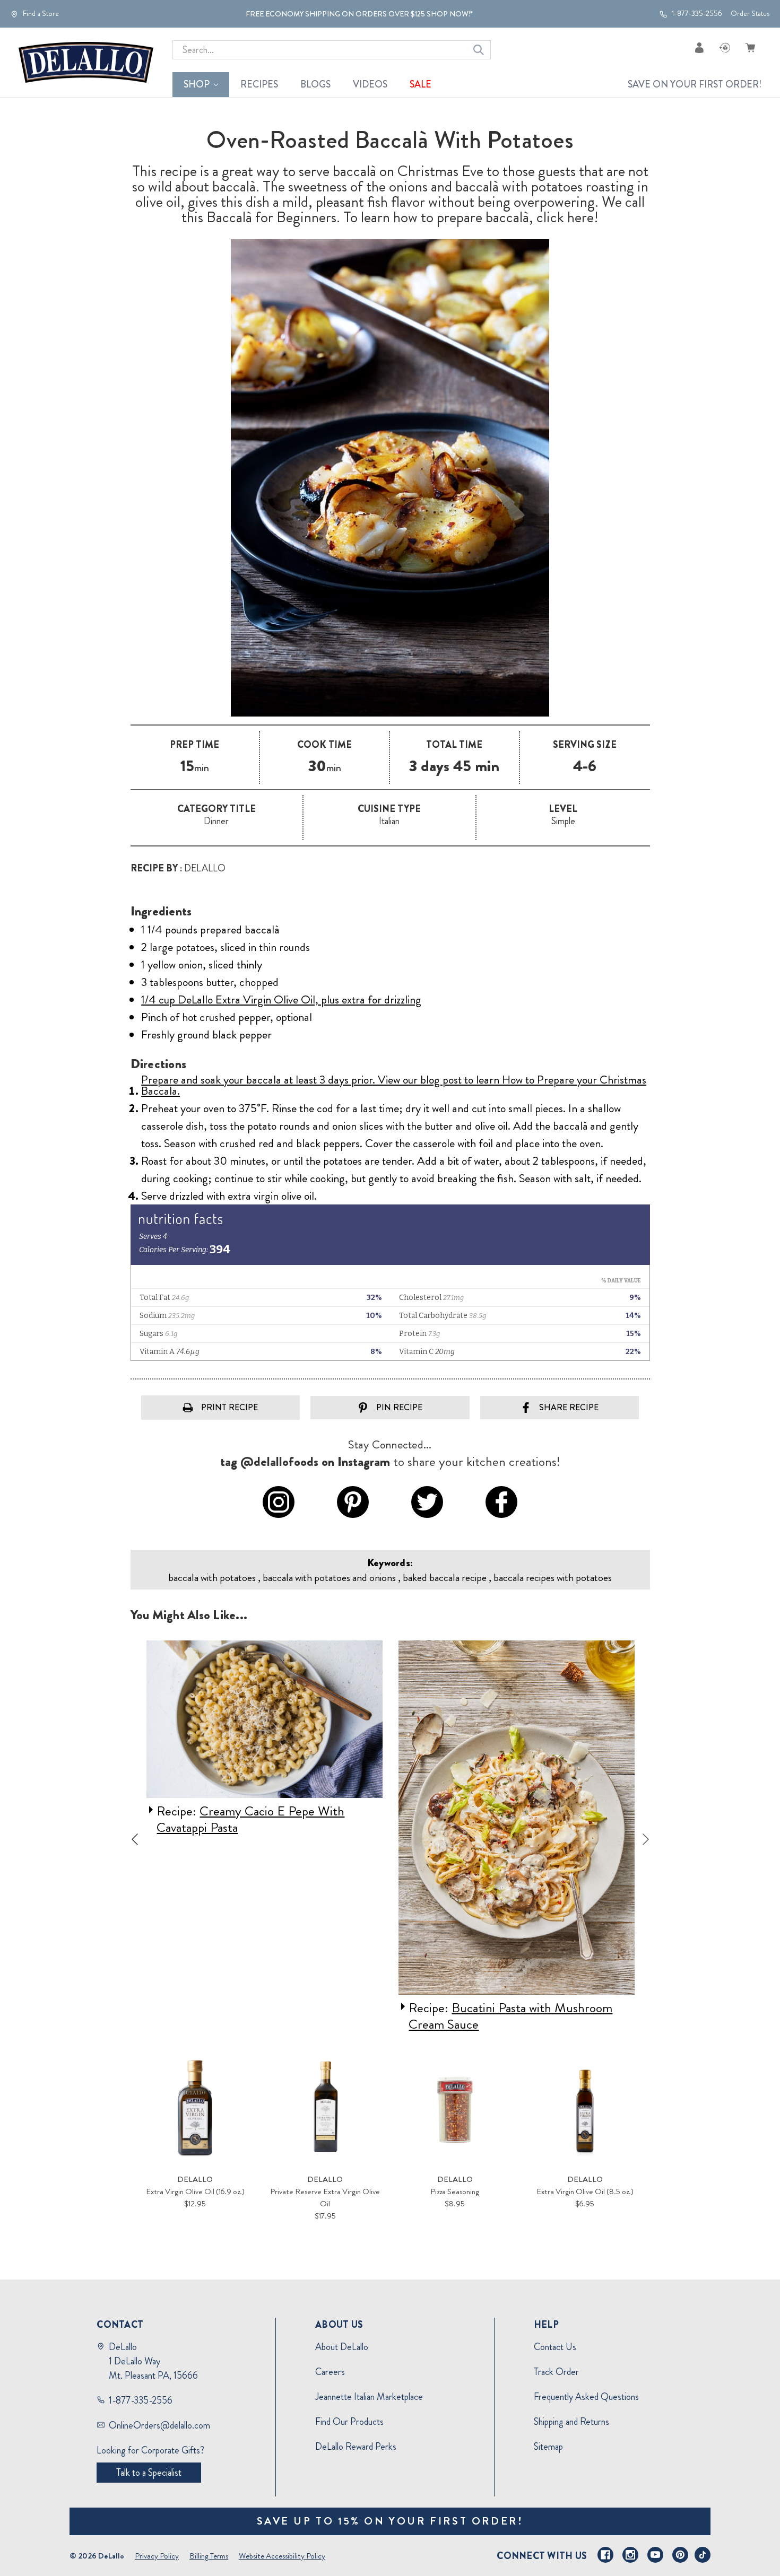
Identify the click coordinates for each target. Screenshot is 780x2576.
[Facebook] (605, 2555)
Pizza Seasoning (455, 2191)
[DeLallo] (86, 63)
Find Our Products (349, 2422)
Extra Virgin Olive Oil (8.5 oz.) (585, 2191)
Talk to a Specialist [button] (149, 2473)
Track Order (556, 2372)
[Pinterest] (680, 2555)
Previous (135, 1839)
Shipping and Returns (571, 2422)
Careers (330, 2372)
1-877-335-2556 (696, 14)
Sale (421, 84)
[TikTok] (703, 2555)
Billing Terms (209, 2556)
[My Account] (699, 47)
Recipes (259, 84)
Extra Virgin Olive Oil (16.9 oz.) (195, 2191)
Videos (370, 84)
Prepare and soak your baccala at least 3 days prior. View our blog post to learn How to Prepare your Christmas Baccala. (394, 1085)
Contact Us (555, 2347)
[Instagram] (630, 2555)
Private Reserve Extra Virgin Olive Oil (325, 2198)
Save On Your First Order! (695, 84)
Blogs (315, 84)
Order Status (750, 14)
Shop (197, 84)
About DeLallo (342, 2347)
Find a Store (40, 14)
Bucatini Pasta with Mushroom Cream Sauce (258, 2016)
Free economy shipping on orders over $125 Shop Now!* (359, 14)
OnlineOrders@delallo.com (159, 2425)
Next (646, 1839)
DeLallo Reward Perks (356, 2447)
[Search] (479, 50)
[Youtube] (655, 2555)
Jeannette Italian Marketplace (369, 2397)
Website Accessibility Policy (282, 2556)
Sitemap (548, 2447)
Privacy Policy (157, 2556)
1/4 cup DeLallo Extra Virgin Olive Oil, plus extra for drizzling (281, 999)
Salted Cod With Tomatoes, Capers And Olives (502, 2016)
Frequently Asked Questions (586, 2397)
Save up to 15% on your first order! (390, 2521)
